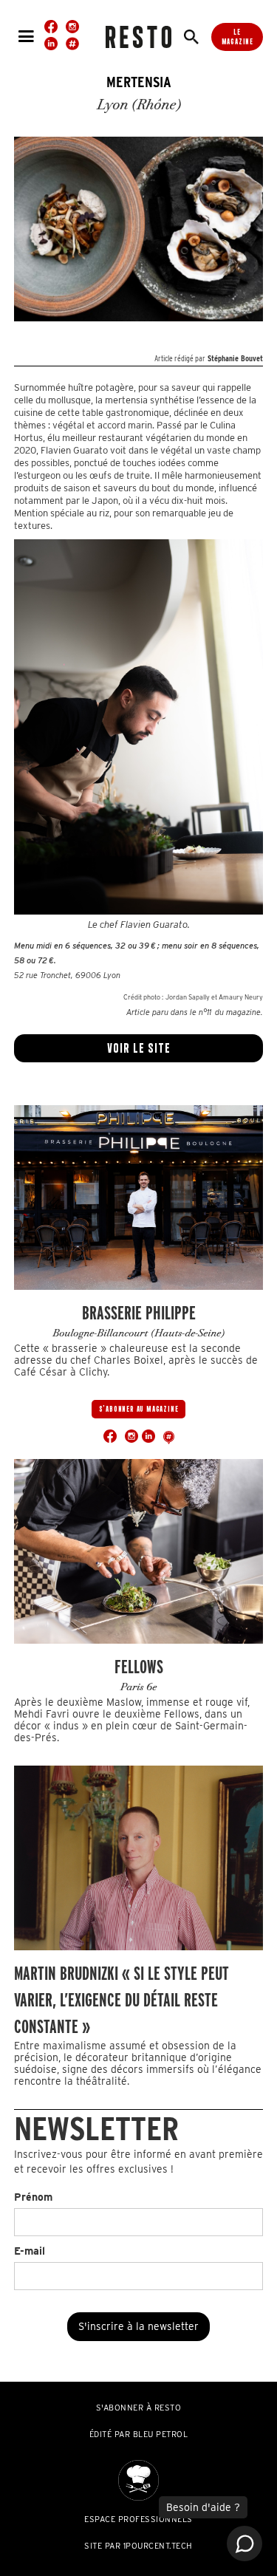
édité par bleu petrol (139, 2434)
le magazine (237, 37)
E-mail (30, 2251)
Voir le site (139, 1048)
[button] (26, 37)
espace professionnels (138, 2519)
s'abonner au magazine (139, 1409)
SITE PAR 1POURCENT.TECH (138, 2546)
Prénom (33, 2197)
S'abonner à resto (139, 2408)
